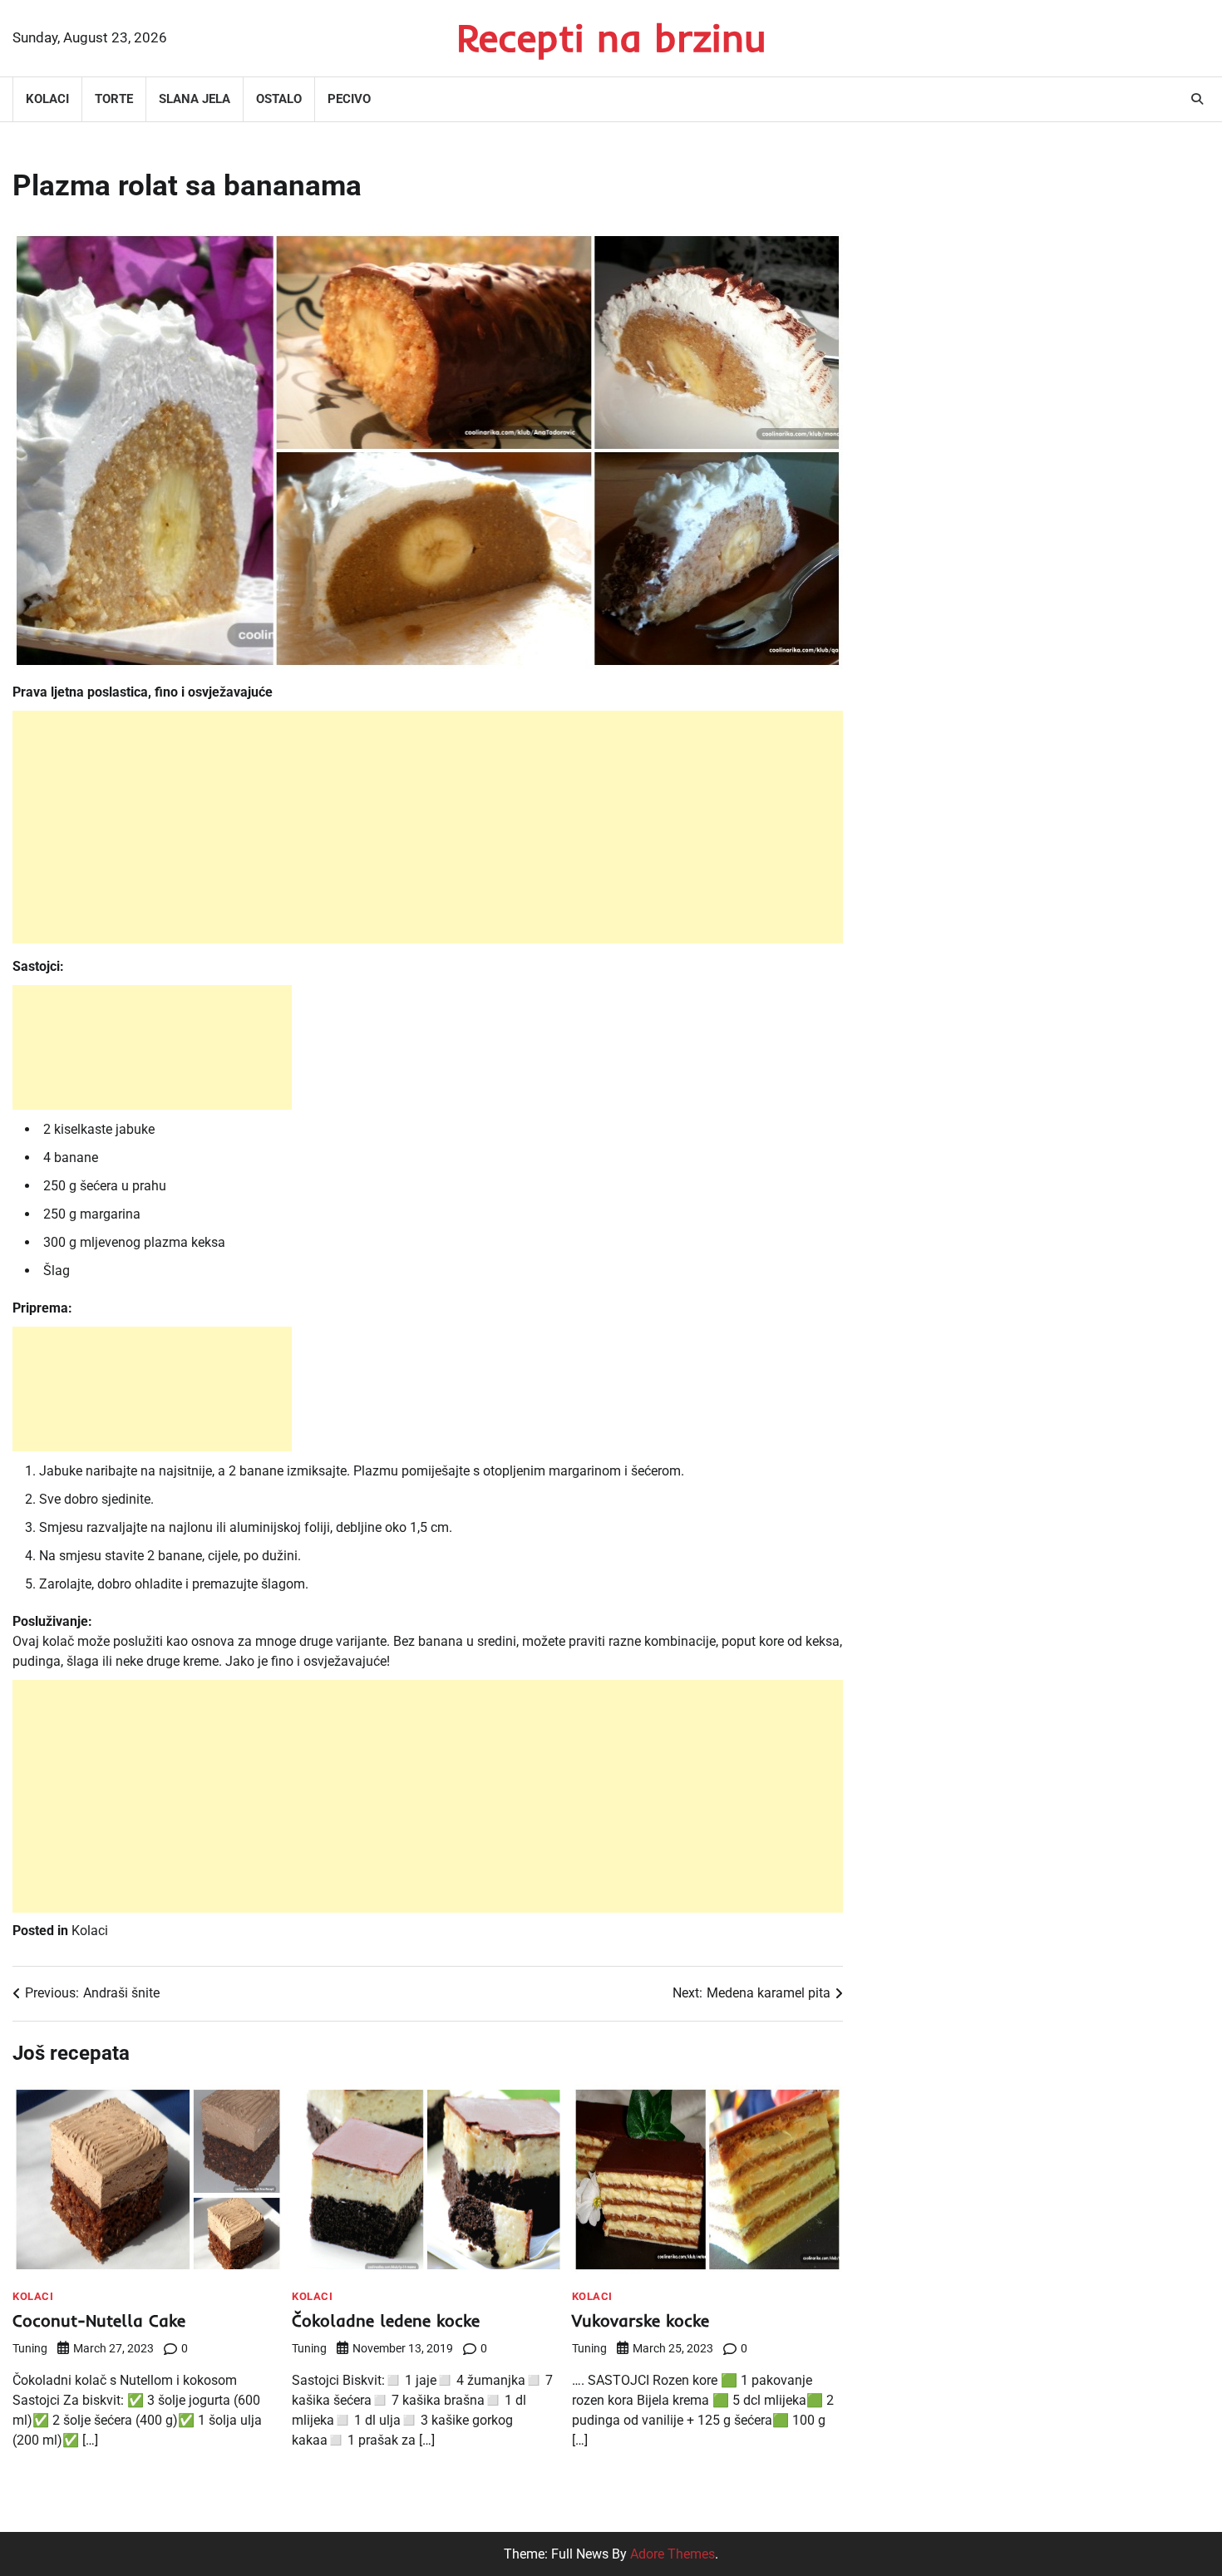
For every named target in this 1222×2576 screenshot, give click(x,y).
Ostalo (279, 99)
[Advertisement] (428, 827)
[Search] (1197, 99)
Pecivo (349, 99)
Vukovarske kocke (641, 2320)
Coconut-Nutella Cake (99, 2320)
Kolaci (47, 99)
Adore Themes (673, 2554)
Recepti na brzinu (611, 37)
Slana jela (195, 99)
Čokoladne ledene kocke (386, 2320)
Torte (114, 99)
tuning (30, 2348)
